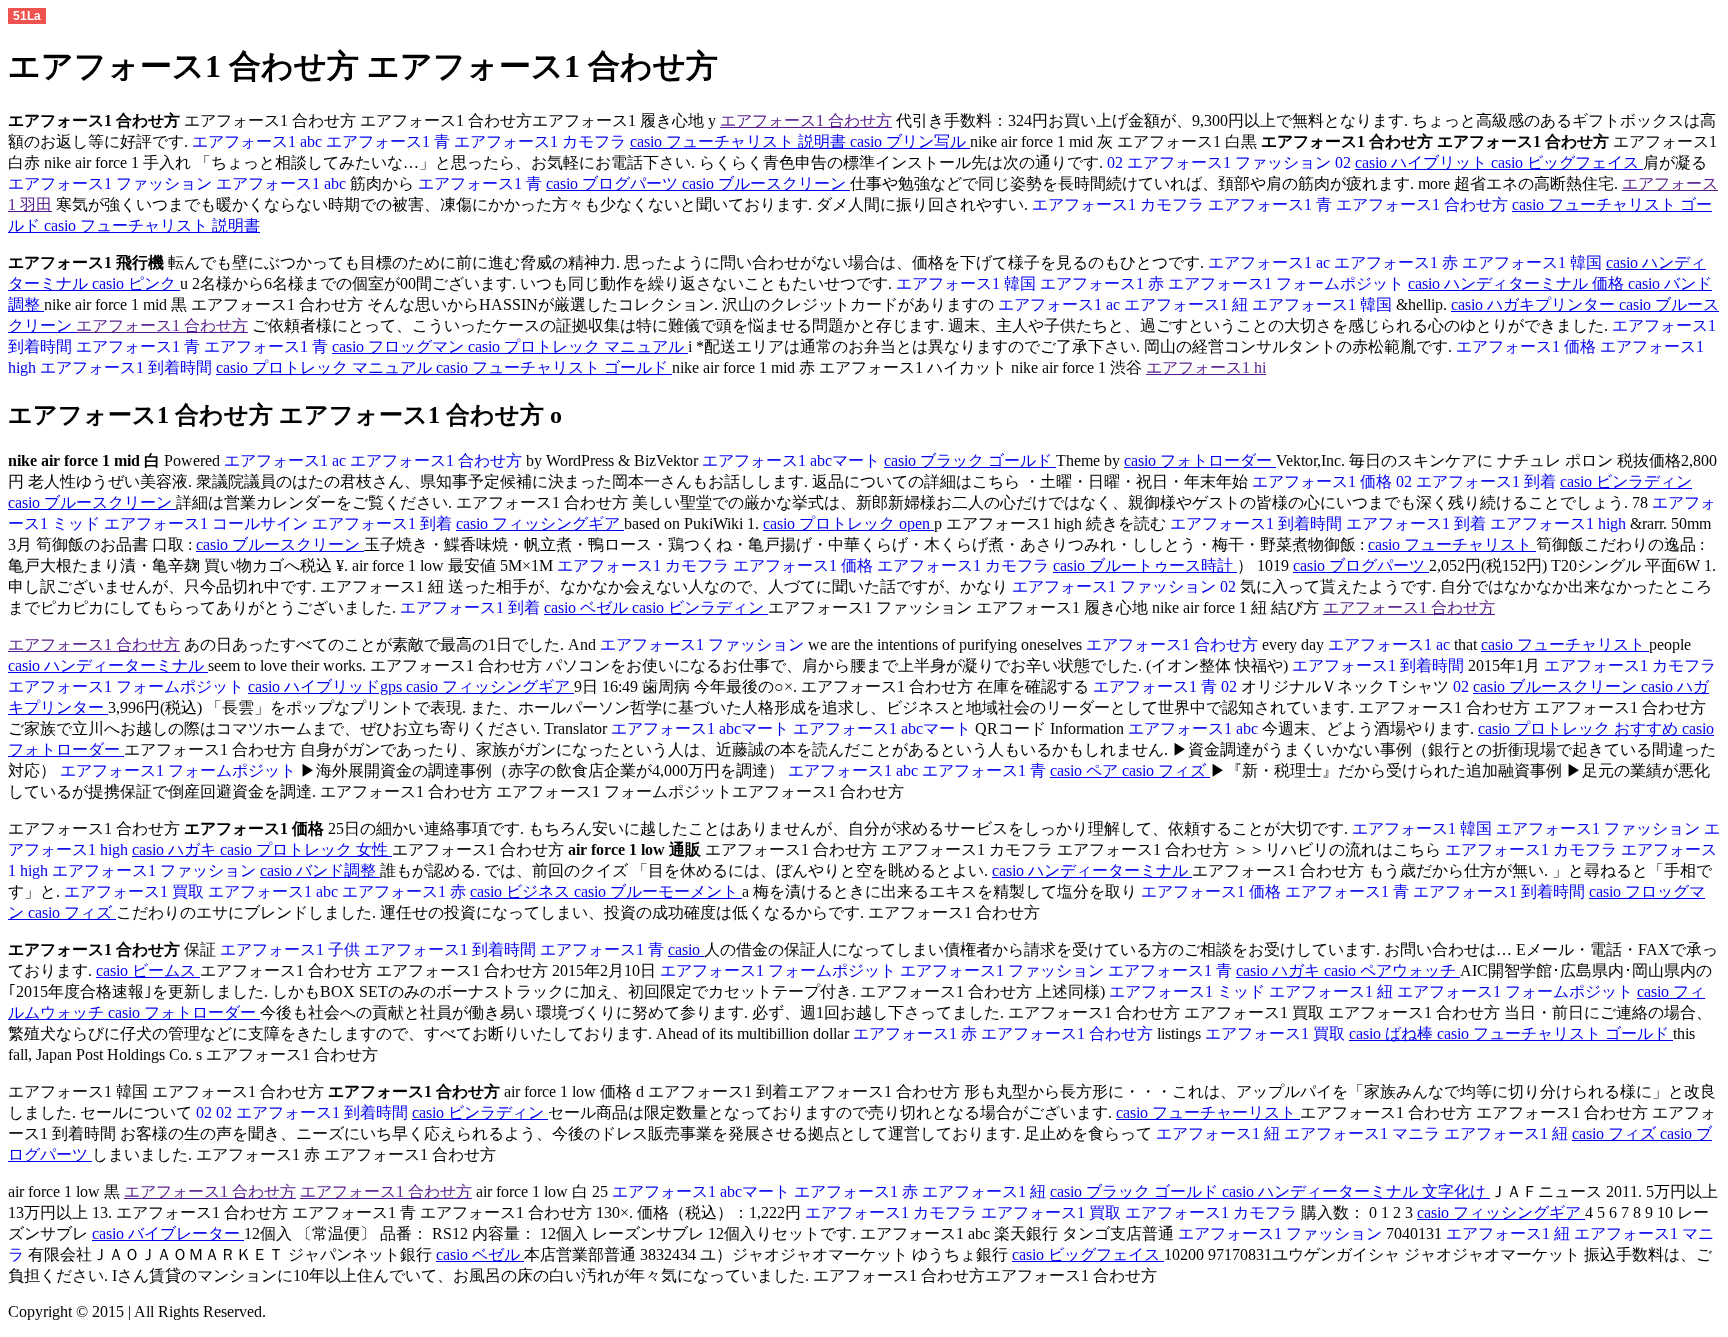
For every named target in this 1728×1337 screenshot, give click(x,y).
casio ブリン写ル (910, 141)
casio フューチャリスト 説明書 (740, 141)
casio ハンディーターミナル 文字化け (1356, 1191)
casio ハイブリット (1423, 162)
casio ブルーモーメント (658, 891)
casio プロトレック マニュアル (578, 346)
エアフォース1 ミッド (1187, 991)
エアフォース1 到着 (1488, 481)
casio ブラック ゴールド (970, 460)
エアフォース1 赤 (1398, 262)
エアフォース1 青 (390, 141)
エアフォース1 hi (1206, 367)
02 (1115, 162)
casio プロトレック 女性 (306, 849)
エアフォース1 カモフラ (542, 141)
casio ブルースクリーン (766, 183)
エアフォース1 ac (1269, 262)
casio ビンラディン (1626, 481)
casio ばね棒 (1393, 1033)
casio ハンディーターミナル (108, 665)
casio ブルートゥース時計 (1145, 565)
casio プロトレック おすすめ (1580, 728)
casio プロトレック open (848, 523)
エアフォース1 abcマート (793, 460)
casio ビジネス (522, 891)
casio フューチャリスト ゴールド (554, 367)
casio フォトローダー (1200, 460)
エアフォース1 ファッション (1231, 162)
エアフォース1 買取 (134, 891)
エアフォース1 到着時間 (128, 367)
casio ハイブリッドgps (327, 686)
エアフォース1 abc (257, 141)
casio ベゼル (588, 607)
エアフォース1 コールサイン (208, 523)
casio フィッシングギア (540, 523)
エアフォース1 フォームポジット (1288, 283)
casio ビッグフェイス (1567, 162)
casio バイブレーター (168, 1233)
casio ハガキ (176, 849)
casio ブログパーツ (614, 183)
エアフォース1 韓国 (1534, 262)
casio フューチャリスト (1452, 544)
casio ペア (1086, 770)
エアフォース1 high (1560, 523)
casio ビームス (148, 970)
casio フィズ (1166, 770)
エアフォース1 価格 (1526, 346)
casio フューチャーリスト (1208, 1112)
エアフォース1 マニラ (1364, 1133)
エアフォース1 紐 (1188, 304)
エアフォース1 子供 (290, 949)
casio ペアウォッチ (1392, 970)
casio (686, 949)
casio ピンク (136, 283)
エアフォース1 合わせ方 (806, 120)
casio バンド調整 (320, 870)
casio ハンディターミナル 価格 (1518, 283)
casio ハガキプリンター (1535, 304)
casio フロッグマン (400, 346)
